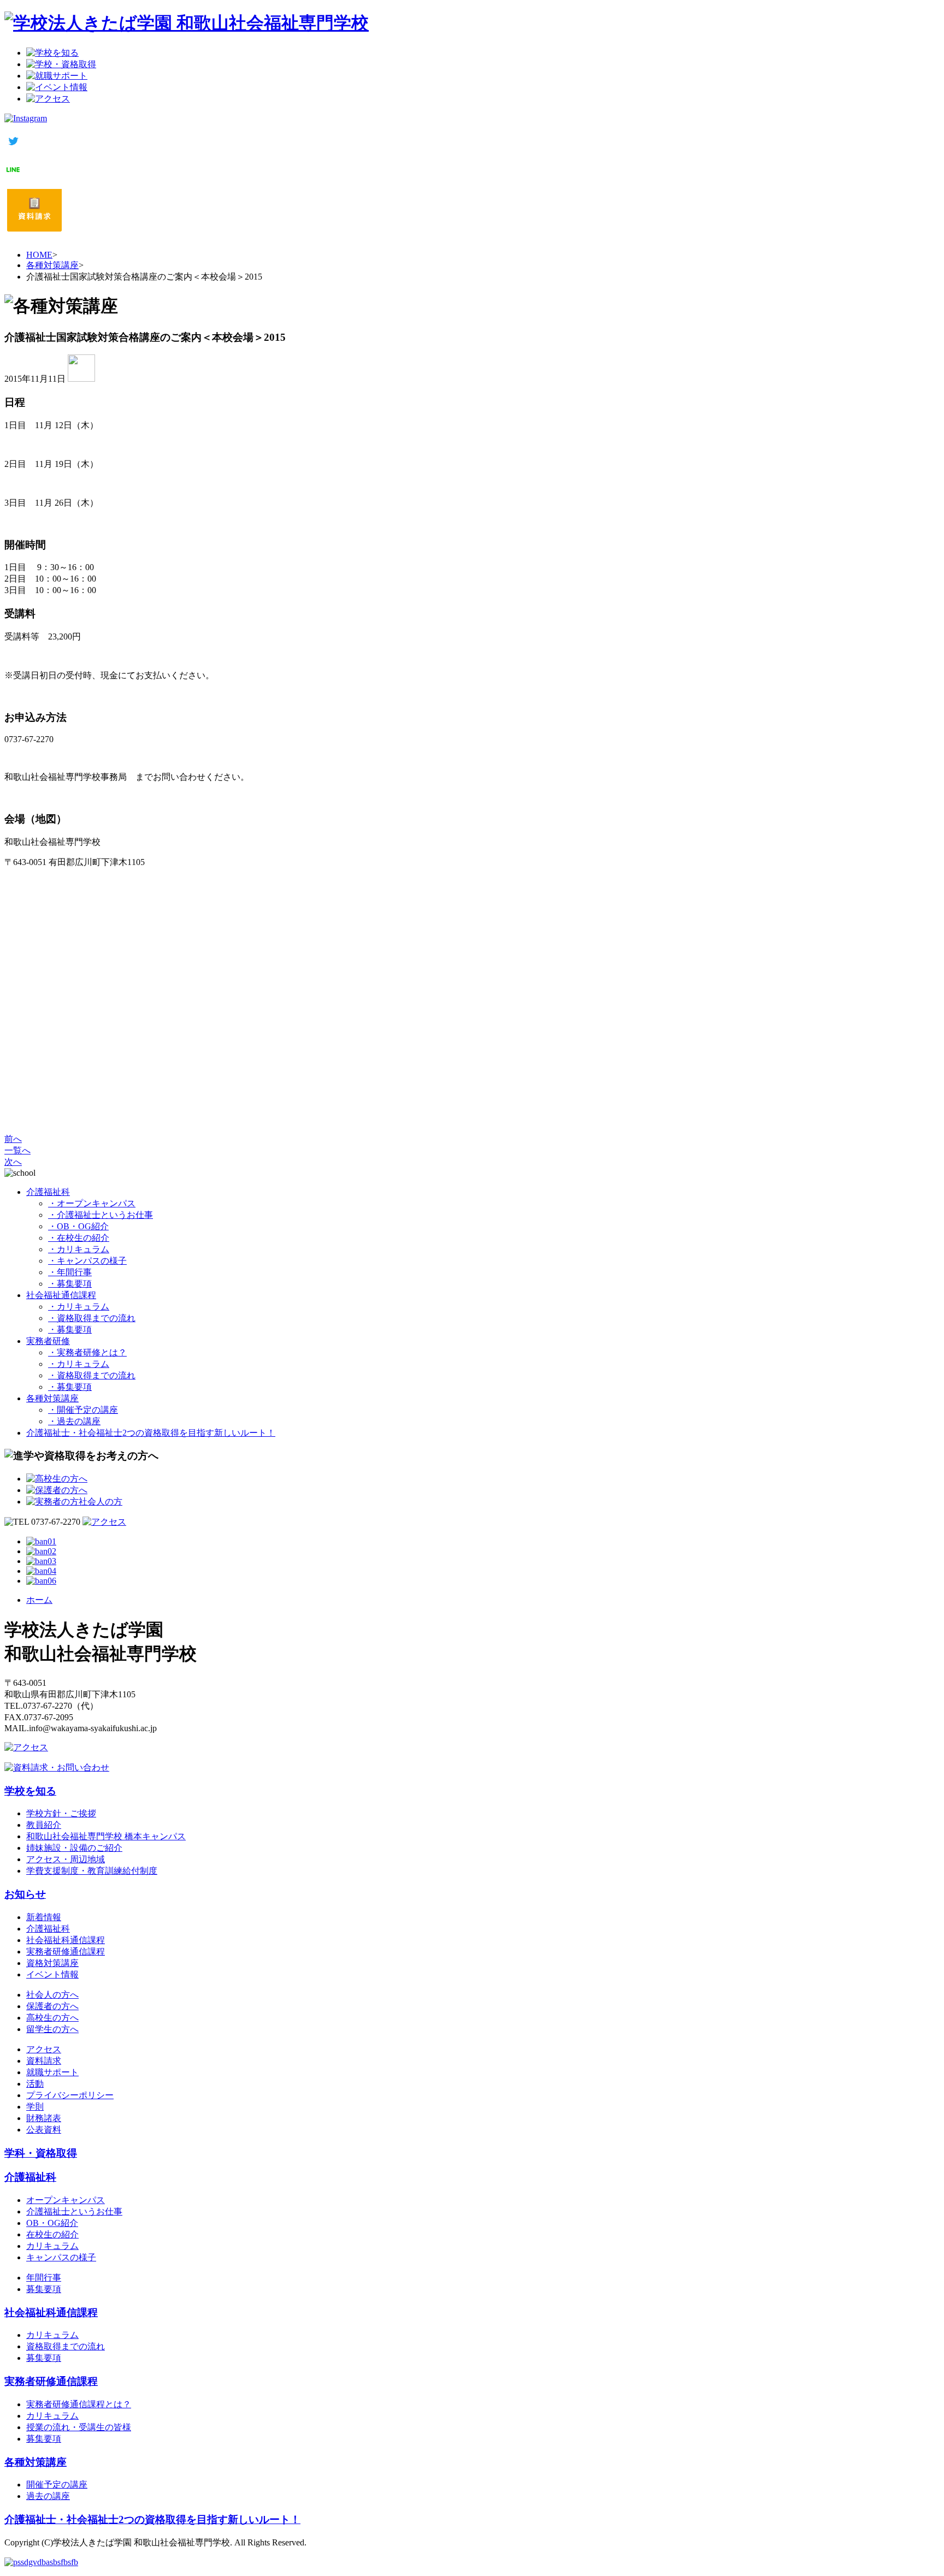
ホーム (39, 1600)
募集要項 (44, 2289)
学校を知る (30, 1791)
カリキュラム (52, 2246)
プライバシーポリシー (70, 2095)
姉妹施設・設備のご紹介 (74, 1848)
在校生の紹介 (52, 2234)
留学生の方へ (52, 2029)
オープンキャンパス (66, 2200)
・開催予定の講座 (83, 1410)
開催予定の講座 (57, 2485)
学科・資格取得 (41, 2153)
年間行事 (44, 2278)
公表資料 (44, 2130)
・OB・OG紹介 (78, 1226)
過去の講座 (48, 2496)
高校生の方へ (52, 2018)
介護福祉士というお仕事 (74, 2211)
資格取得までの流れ (66, 2346)
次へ (13, 1162)
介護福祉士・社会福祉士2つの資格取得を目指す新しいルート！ (151, 1433)
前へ (13, 1139)
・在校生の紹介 (79, 1238)
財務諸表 (44, 2118)
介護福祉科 (48, 1192)
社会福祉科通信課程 (66, 1940)
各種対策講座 (52, 265)
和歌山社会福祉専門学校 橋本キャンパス (106, 1836)
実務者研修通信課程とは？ (79, 2404)
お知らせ (25, 1894)
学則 (35, 2107)
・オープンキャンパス (92, 1203)
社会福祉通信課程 (61, 1295)
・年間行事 (70, 1272)
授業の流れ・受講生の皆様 (79, 2427)
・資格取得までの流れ (92, 1318)
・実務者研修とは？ (87, 1352)
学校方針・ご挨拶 (61, 1813)
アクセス (44, 2049)
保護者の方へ (52, 2006)
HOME (39, 255)
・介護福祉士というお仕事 (101, 1215)
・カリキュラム (79, 1249)
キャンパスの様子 (61, 2257)
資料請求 (44, 2061)
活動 (35, 2084)
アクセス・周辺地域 (66, 1859)
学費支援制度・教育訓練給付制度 (92, 1871)
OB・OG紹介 (52, 2223)
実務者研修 (48, 1341)
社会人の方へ (52, 1995)
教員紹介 (44, 1825)
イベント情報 (52, 1974)
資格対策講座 (52, 1963)
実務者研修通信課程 (66, 1952)
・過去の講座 (74, 1421)
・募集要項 (70, 1284)
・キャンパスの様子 (87, 1261)
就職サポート (52, 2072)
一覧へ (17, 1150)
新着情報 (44, 1917)
